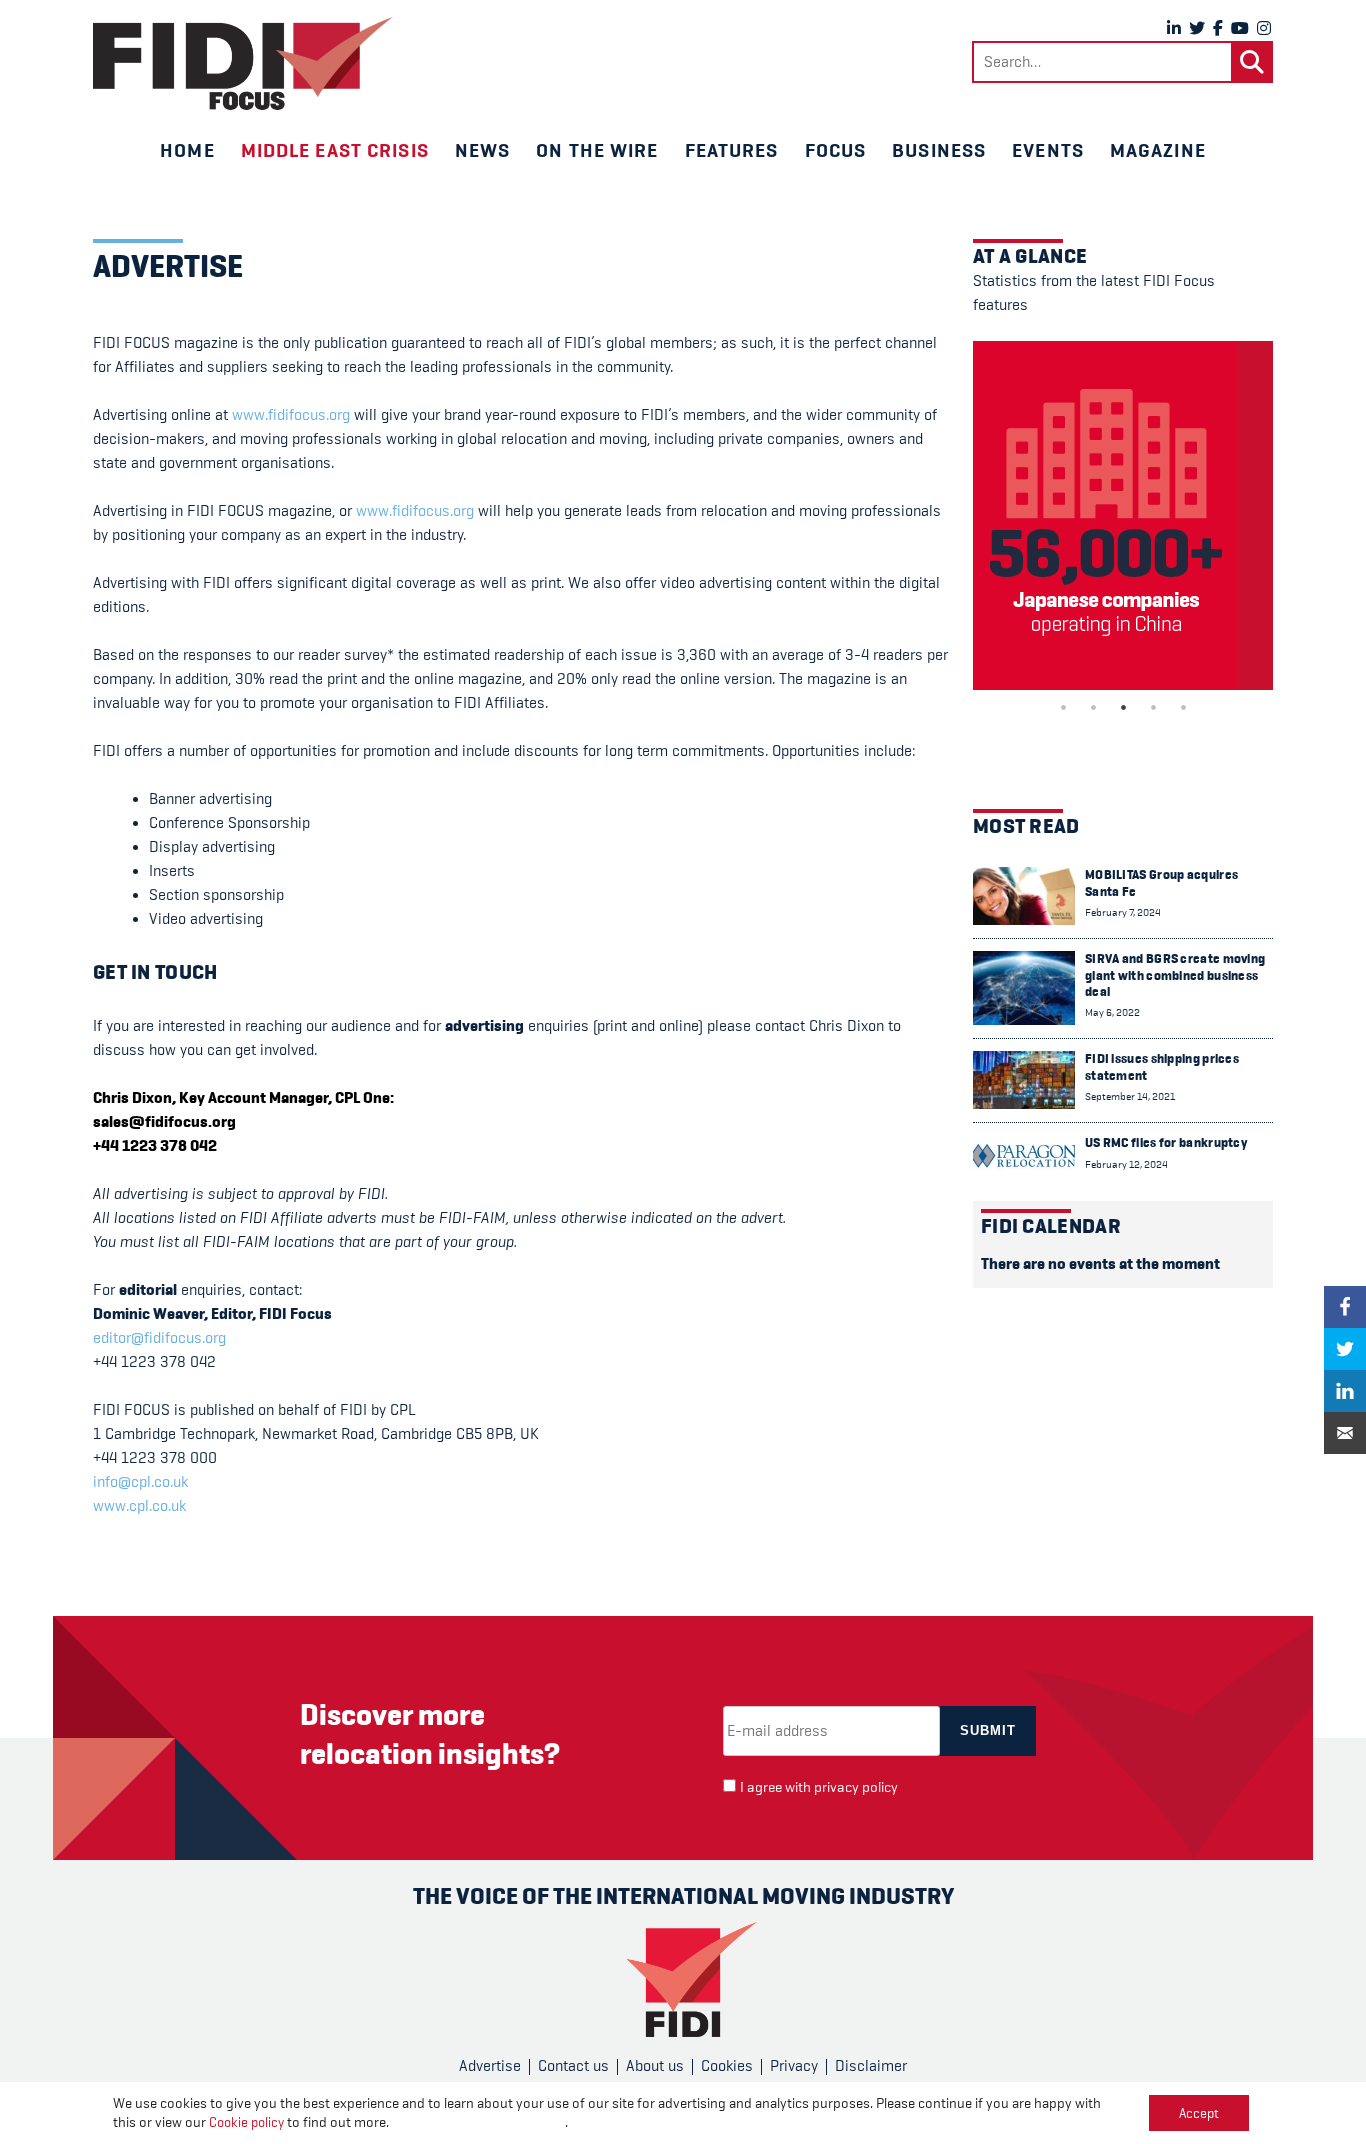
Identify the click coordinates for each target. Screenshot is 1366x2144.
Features (732, 150)
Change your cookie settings (478, 2122)
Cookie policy (246, 2122)
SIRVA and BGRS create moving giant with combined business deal (1175, 975)
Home (187, 150)
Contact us (573, 2066)
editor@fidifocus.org (159, 1338)
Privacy (794, 2066)
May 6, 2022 (1112, 1012)
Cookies (727, 2066)
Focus (836, 150)
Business (939, 150)
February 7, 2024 (1123, 912)
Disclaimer (871, 2066)
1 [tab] (1063, 707)
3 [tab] (1123, 707)
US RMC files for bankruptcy (1166, 1142)
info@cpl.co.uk (140, 1482)
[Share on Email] (1345, 1433)
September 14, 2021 (1130, 1096)
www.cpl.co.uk (139, 1506)
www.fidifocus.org (291, 415)
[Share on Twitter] (1345, 1349)
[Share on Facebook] (1345, 1307)
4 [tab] (1153, 707)
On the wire (597, 150)
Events (1048, 150)
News (482, 150)
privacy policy (856, 1787)
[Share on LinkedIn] (1345, 1391)
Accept (1199, 2113)
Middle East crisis (335, 150)
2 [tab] (1093, 707)
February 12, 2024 (1126, 1164)
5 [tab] (1183, 707)
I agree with (819, 1787)
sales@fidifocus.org (164, 1121)
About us (655, 2066)
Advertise (490, 2066)
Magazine (1158, 150)
